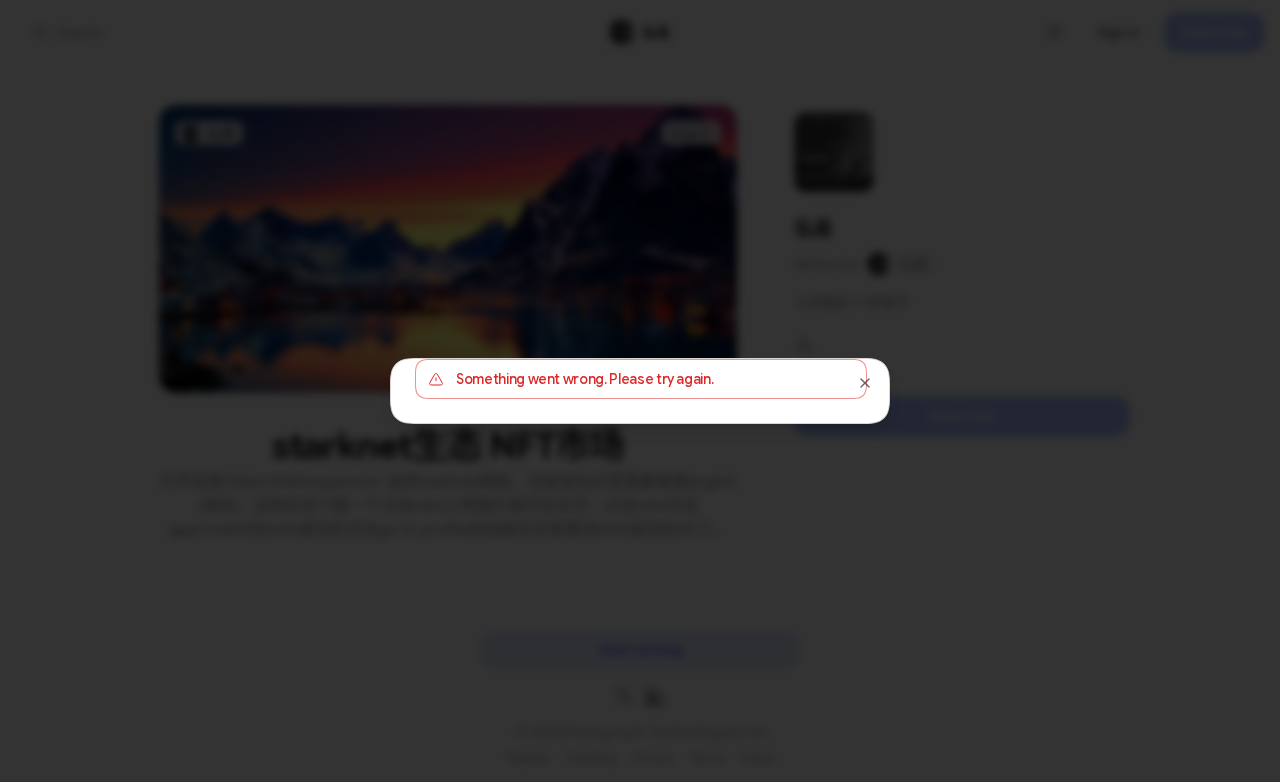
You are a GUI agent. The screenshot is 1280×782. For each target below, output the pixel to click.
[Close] (865, 383)
